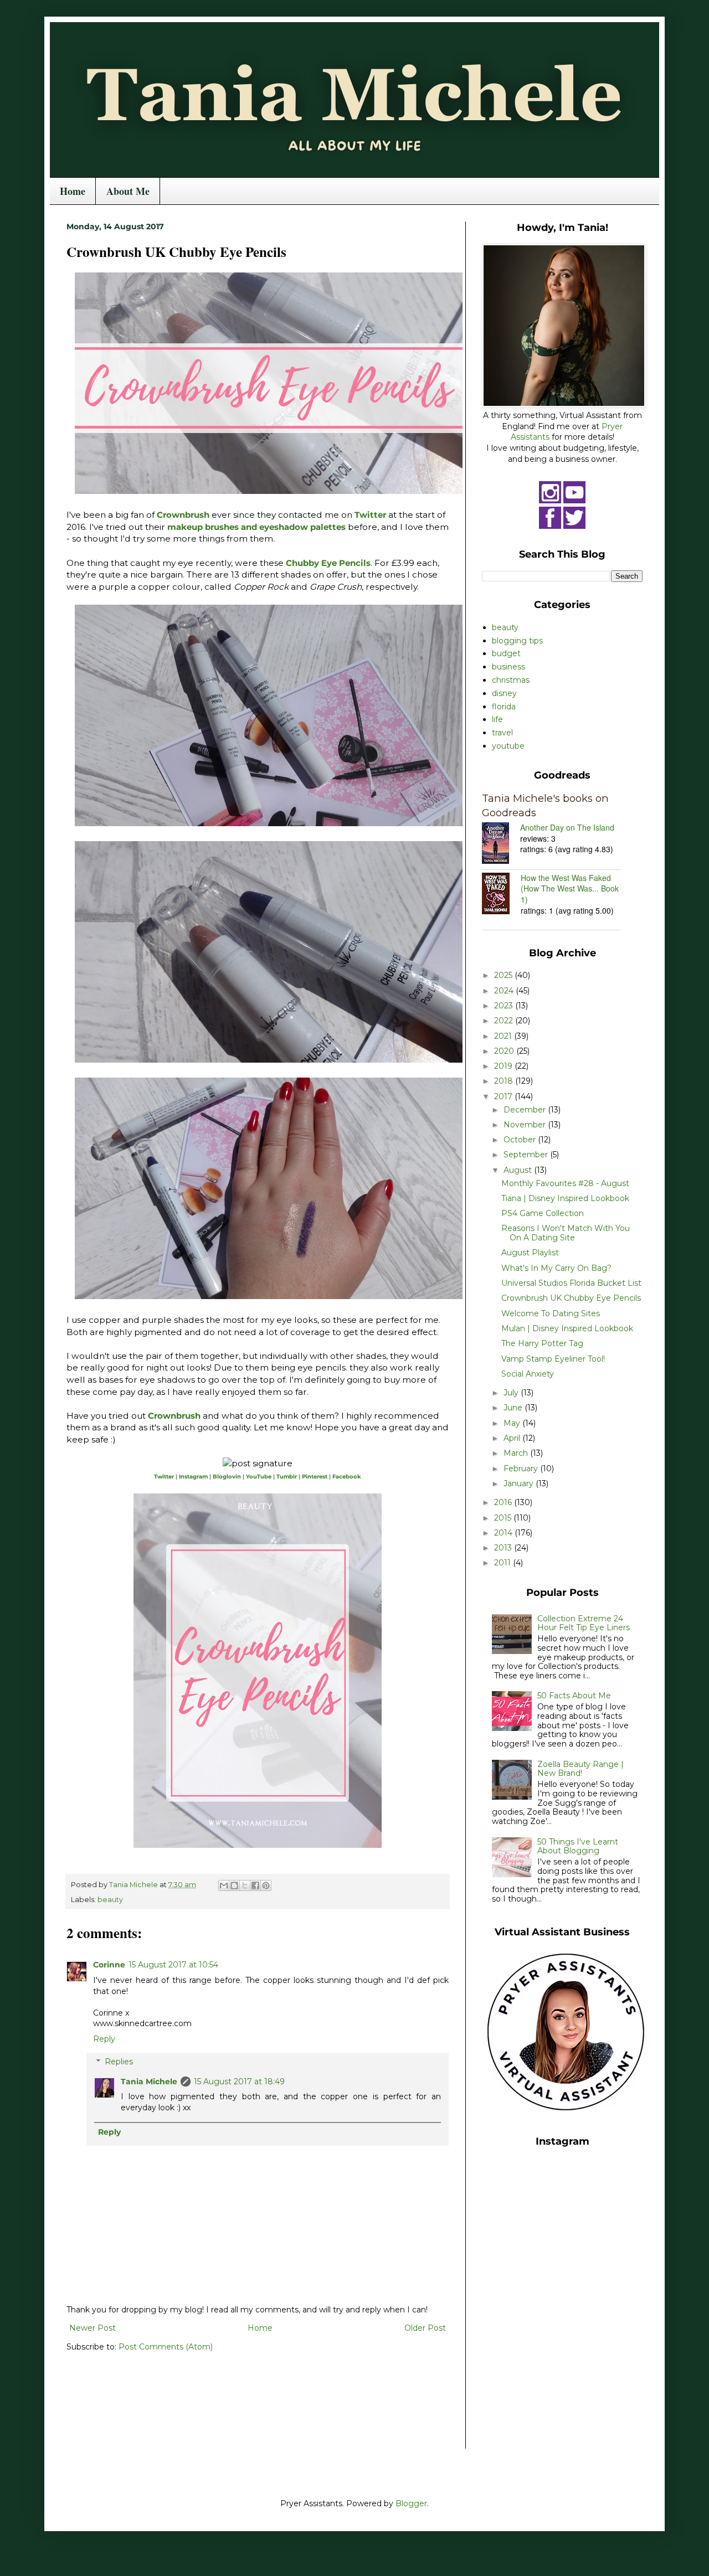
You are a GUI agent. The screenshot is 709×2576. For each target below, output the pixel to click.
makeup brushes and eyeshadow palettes (256, 527)
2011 (504, 1563)
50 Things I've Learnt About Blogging (578, 1846)
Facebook (347, 1477)
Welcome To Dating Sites (551, 1313)
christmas (511, 680)
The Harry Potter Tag (542, 1343)
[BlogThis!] (234, 1885)
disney (504, 693)
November (526, 1125)
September (527, 1155)
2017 (504, 1096)
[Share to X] (245, 1885)
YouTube (259, 1477)
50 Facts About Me (574, 1696)
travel (502, 733)
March (517, 1453)
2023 (505, 1006)
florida (504, 707)
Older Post (425, 2328)
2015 (504, 1518)
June (514, 1408)
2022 (505, 1021)
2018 (505, 1081)
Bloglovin (227, 1477)
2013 (504, 1548)
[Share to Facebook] (255, 1885)
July (512, 1393)
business (508, 667)
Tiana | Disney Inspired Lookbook (565, 1198)
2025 (504, 975)
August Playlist (530, 1253)
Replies (119, 2062)
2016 (504, 1502)
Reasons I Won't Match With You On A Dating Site (566, 1233)
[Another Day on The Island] (501, 844)
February (522, 1469)
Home (73, 191)
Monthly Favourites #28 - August (565, 1183)
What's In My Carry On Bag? (556, 1268)
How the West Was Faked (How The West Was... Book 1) (570, 888)
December (526, 1110)
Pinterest (315, 1477)
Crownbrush (184, 515)
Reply (104, 2039)
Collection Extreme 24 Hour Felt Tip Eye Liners (584, 1623)
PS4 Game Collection (543, 1213)
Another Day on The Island (567, 827)
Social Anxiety (528, 1374)
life (497, 719)
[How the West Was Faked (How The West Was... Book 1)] (501, 895)
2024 (505, 991)
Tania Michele (149, 2082)
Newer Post (93, 2328)
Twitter (370, 515)
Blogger (411, 2503)
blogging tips (517, 641)
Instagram (193, 1477)
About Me (128, 191)
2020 (505, 1051)
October (521, 1140)
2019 (504, 1066)
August (519, 1170)
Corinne (109, 1965)
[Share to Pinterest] (266, 1885)
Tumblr (287, 1477)
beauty (110, 1900)
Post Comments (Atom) (166, 2347)
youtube (508, 746)
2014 (504, 1533)
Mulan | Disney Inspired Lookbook (567, 1328)
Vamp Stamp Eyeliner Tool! (553, 1359)
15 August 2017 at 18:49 (239, 2082)
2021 (504, 1036)
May (513, 1423)
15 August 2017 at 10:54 (173, 1965)
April (513, 1438)
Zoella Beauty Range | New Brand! (580, 1769)
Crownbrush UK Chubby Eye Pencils (571, 1298)
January (520, 1483)
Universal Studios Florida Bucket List (571, 1283)
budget (506, 653)
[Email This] (224, 1885)
